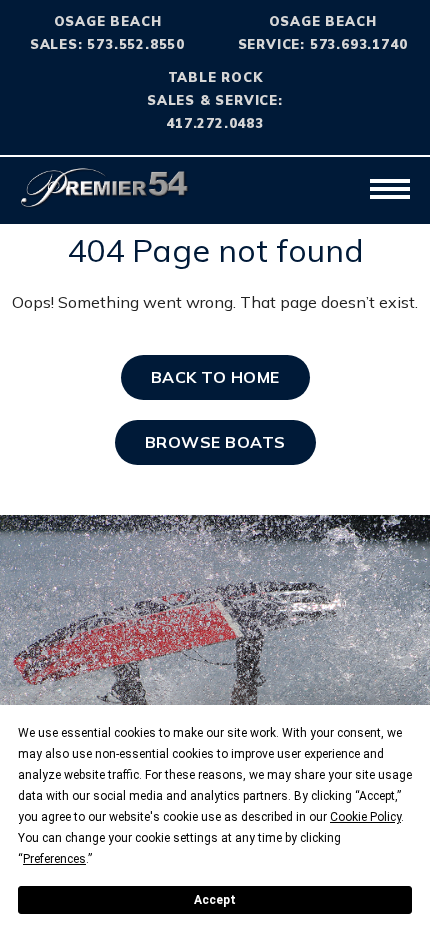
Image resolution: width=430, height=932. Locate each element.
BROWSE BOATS (215, 442)
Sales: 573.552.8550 (107, 44)
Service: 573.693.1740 (323, 44)
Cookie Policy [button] (365, 817)
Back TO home (215, 377)
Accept (215, 900)
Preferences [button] (54, 859)
